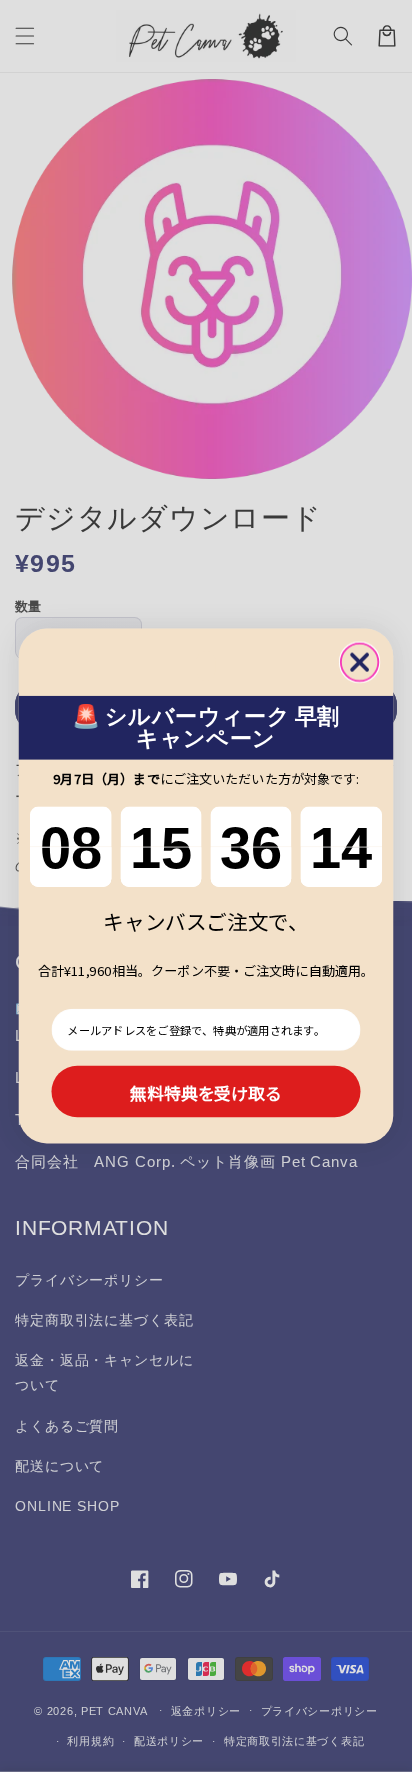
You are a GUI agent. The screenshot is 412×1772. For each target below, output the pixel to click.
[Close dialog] (359, 661)
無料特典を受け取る (206, 1092)
